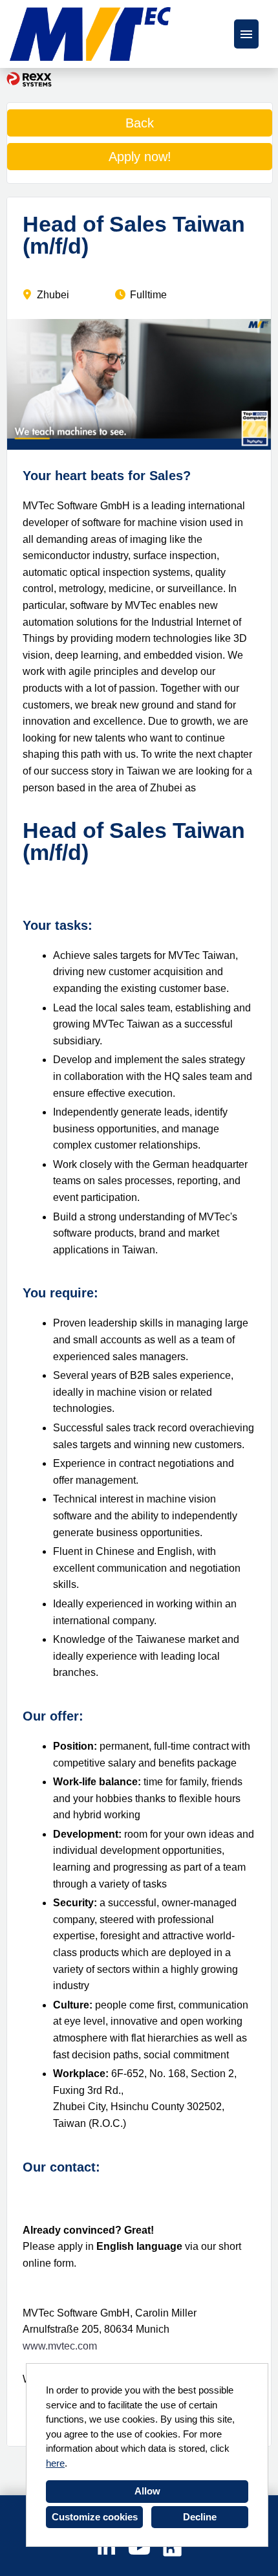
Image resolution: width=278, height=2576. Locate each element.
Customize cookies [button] (95, 2517)
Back (140, 123)
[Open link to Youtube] (139, 2548)
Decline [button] (200, 2517)
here (55, 2463)
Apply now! (140, 157)
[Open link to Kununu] (172, 2548)
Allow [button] (147, 2491)
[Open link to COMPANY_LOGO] (90, 34)
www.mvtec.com (60, 2346)
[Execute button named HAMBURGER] (246, 34)
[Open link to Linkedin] (106, 2548)
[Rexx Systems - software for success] (29, 79)
